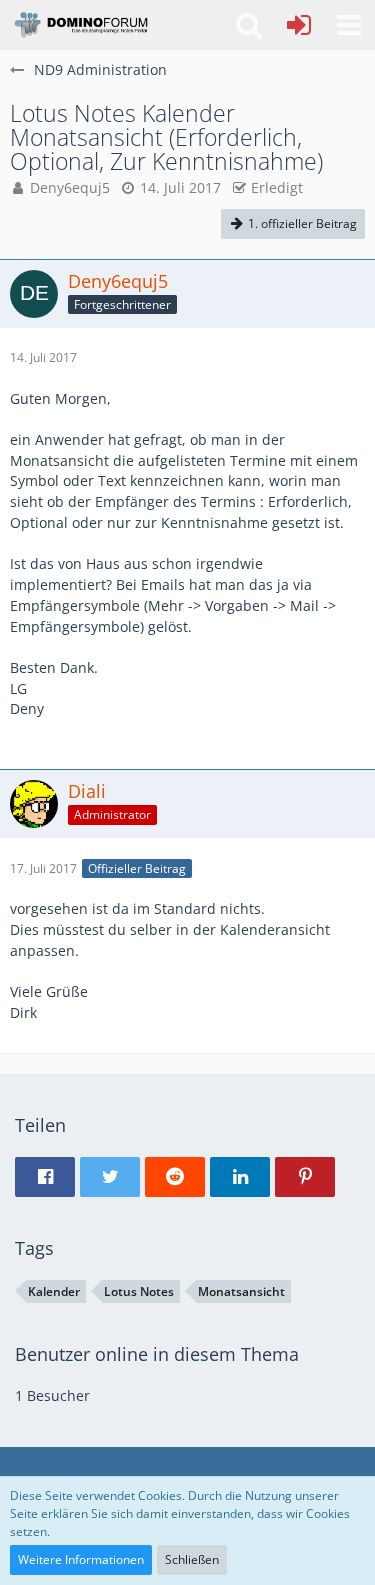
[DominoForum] (80, 25)
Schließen (192, 1559)
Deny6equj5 (70, 187)
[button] (349, 25)
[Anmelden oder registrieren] (299, 25)
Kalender (54, 1291)
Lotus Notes (139, 1291)
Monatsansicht (241, 1291)
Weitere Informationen (81, 1559)
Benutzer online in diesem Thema (157, 1354)
